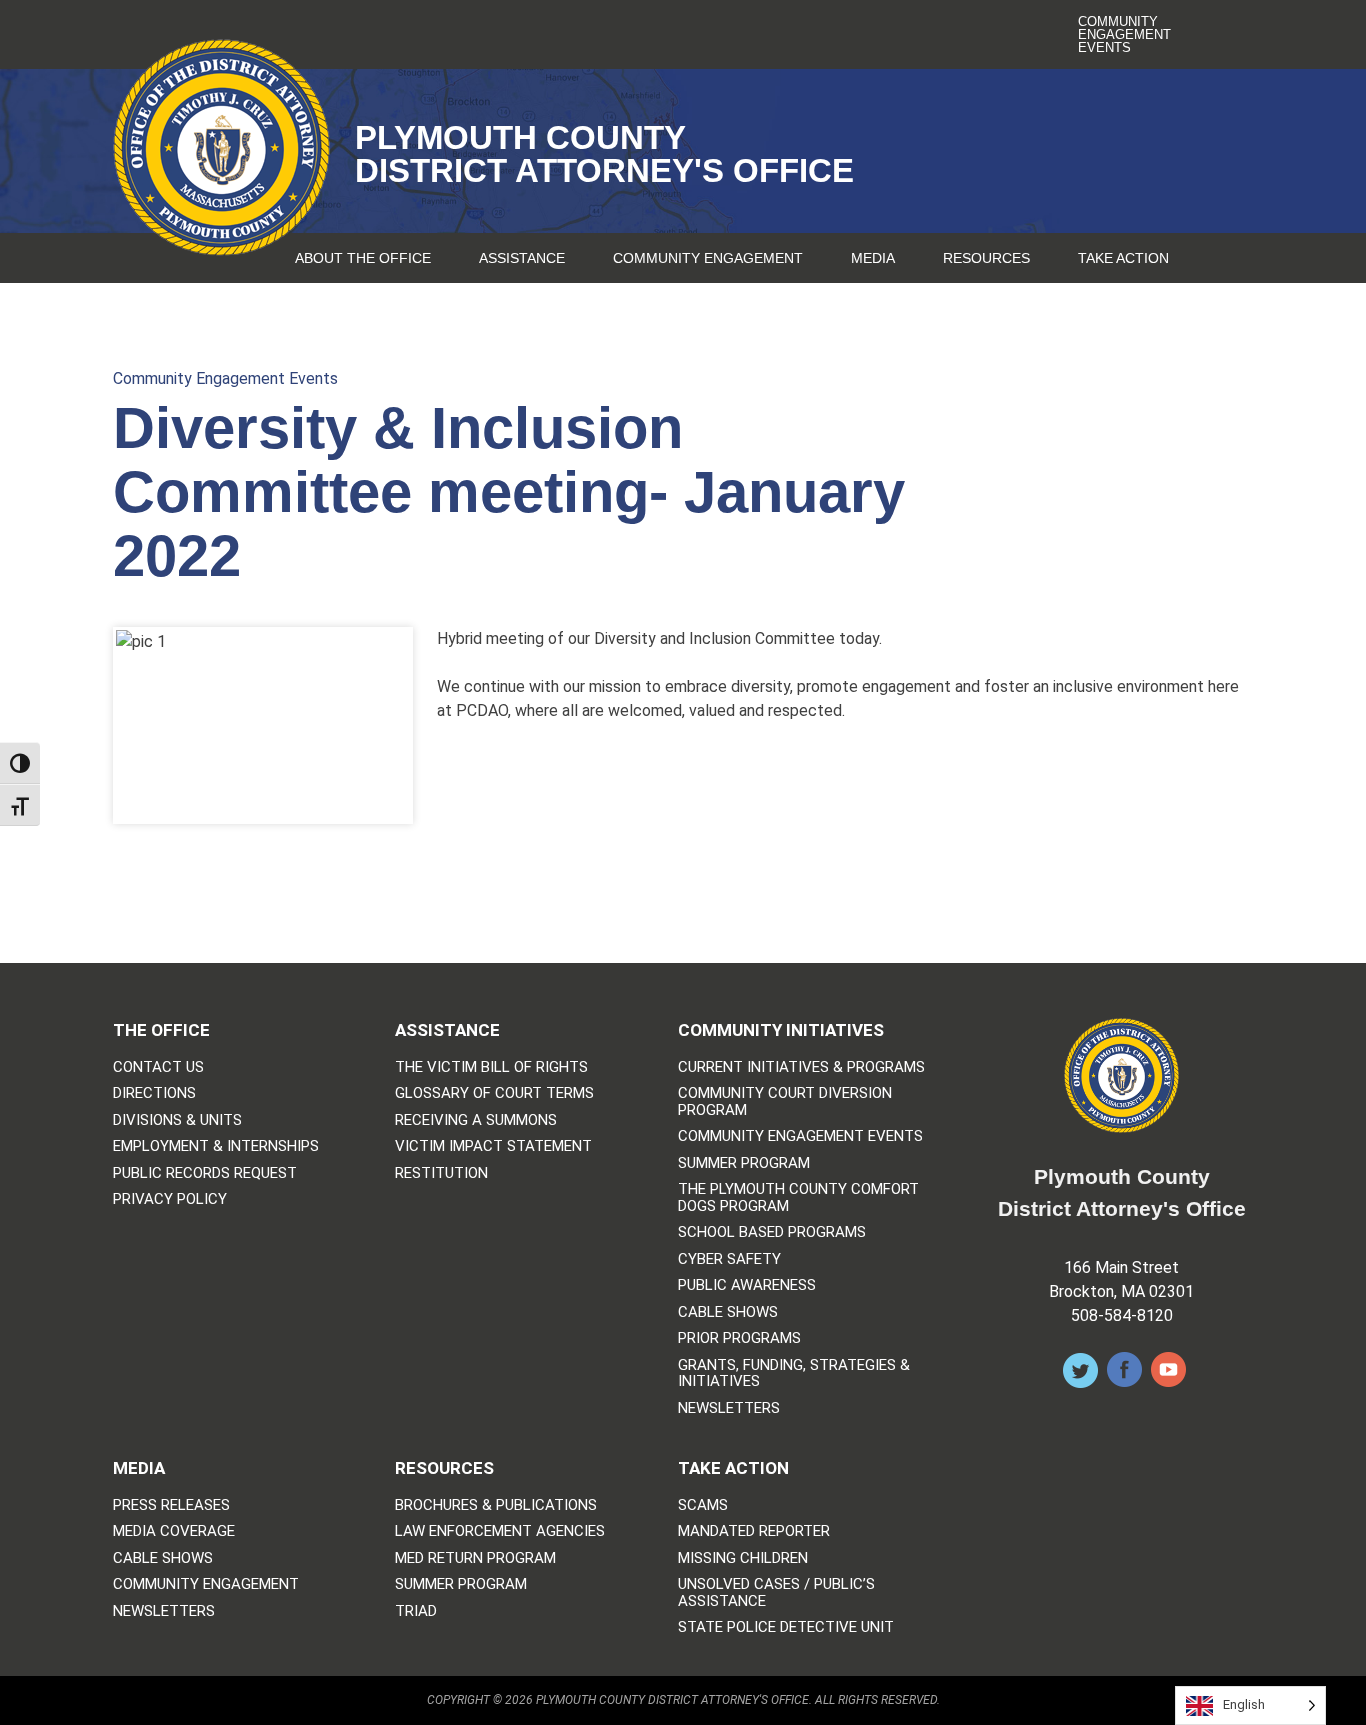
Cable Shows (728, 1312)
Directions (154, 1093)
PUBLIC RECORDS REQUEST (205, 1173)
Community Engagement (708, 258)
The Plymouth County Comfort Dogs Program (798, 1197)
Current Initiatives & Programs (801, 1067)
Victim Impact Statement (493, 1146)
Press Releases (171, 1505)
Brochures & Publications (496, 1505)
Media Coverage (174, 1531)
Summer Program (744, 1163)
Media (873, 258)
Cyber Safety (729, 1259)
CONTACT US (158, 1067)
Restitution (441, 1173)
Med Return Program (475, 1558)
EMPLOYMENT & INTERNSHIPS (216, 1146)
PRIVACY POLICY (170, 1199)
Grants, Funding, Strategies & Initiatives (794, 1373)
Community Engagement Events (1124, 34)
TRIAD (416, 1611)
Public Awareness (747, 1285)
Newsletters (729, 1408)
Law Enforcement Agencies (500, 1531)
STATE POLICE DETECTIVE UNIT (786, 1627)
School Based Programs (772, 1232)
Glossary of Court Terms (494, 1093)
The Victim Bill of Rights (491, 1067)
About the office (363, 258)
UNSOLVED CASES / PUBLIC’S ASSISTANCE (776, 1592)
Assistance (522, 258)
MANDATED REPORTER (754, 1531)
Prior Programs (739, 1338)
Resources (986, 258)
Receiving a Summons (476, 1120)
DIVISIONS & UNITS (177, 1120)
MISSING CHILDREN (743, 1558)
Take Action (1123, 258)
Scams (703, 1505)
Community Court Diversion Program (785, 1101)
